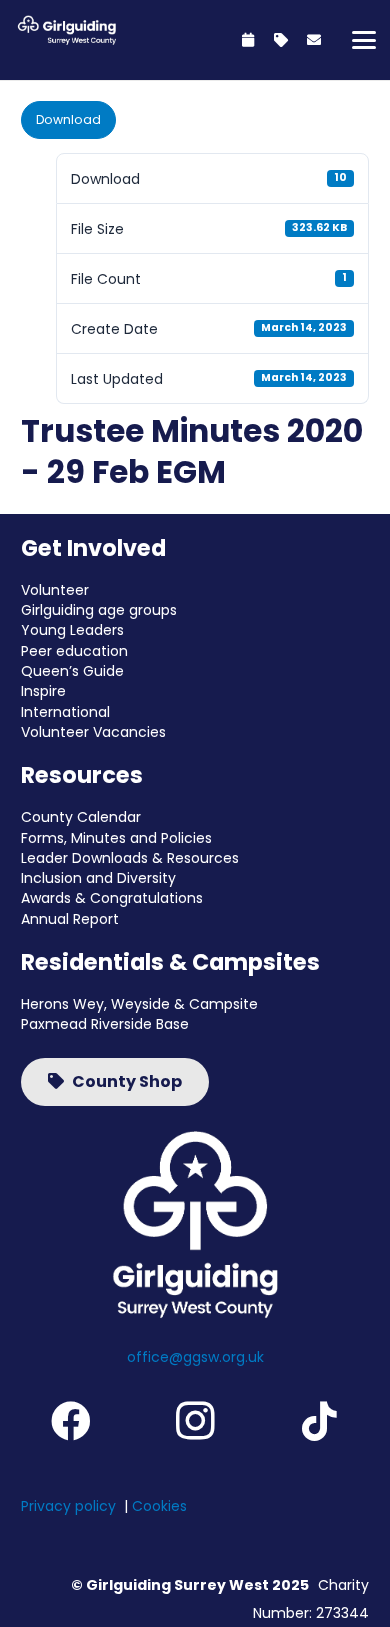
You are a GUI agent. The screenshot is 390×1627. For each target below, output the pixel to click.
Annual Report (70, 919)
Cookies (159, 1506)
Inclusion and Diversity (98, 878)
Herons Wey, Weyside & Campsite (139, 1004)
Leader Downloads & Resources (130, 858)
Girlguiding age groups (99, 610)
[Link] (248, 40)
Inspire (43, 691)
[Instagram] (195, 1421)
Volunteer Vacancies (93, 732)
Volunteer (55, 590)
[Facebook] (71, 1421)
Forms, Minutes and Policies (116, 838)
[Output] (65, 30)
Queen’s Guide (72, 671)
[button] (364, 40)
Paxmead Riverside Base (105, 1024)
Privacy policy (68, 1506)
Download (68, 119)
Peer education (74, 651)
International (65, 712)
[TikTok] (319, 1421)
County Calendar (81, 817)
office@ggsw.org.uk (195, 1357)
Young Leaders (72, 630)
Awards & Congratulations (112, 898)
